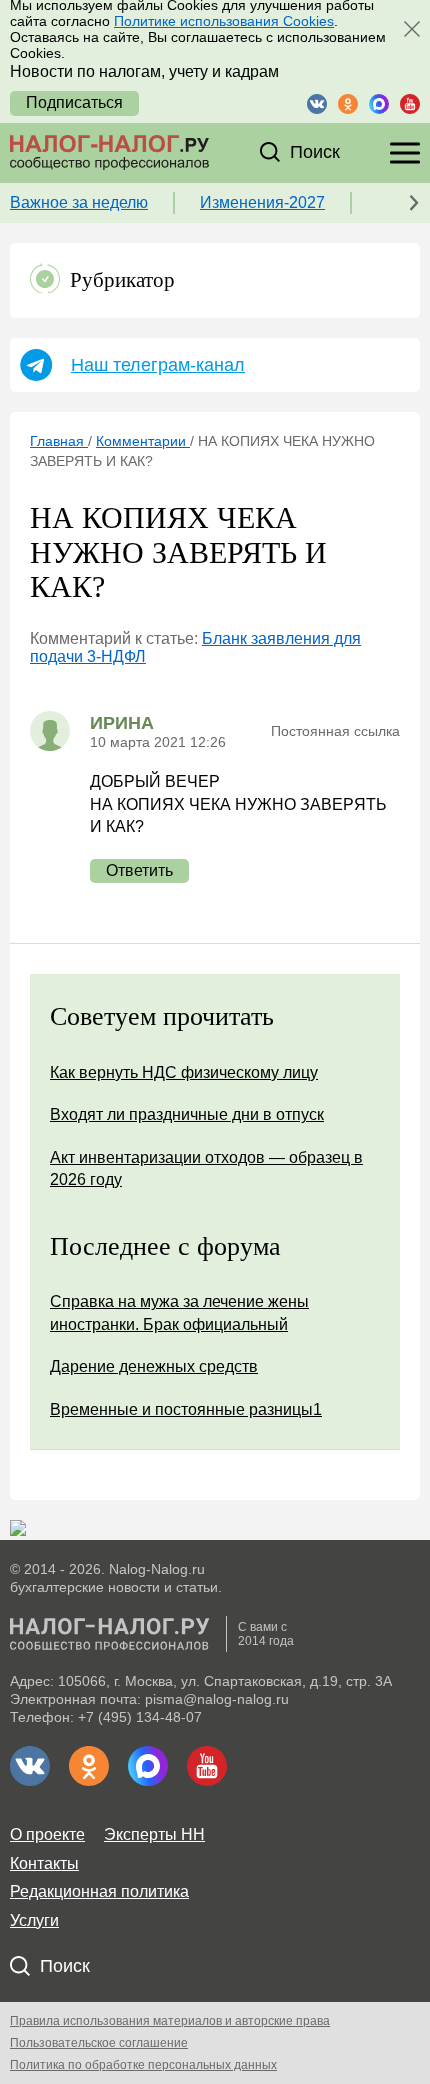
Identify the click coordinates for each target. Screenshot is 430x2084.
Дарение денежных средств (154, 1366)
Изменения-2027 (262, 202)
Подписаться (74, 102)
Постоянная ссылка (335, 731)
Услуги (34, 1920)
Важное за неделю (79, 202)
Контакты (44, 1863)
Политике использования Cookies (224, 21)
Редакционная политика (99, 1891)
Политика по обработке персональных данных (143, 2065)
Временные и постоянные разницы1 (186, 1409)
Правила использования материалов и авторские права (170, 2021)
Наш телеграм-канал (158, 365)
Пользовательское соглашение (99, 2043)
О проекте (47, 1834)
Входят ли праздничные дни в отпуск (187, 1114)
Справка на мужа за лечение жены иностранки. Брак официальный (179, 1312)
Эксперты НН (154, 1834)
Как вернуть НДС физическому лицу (184, 1072)
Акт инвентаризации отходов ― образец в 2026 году (206, 1168)
